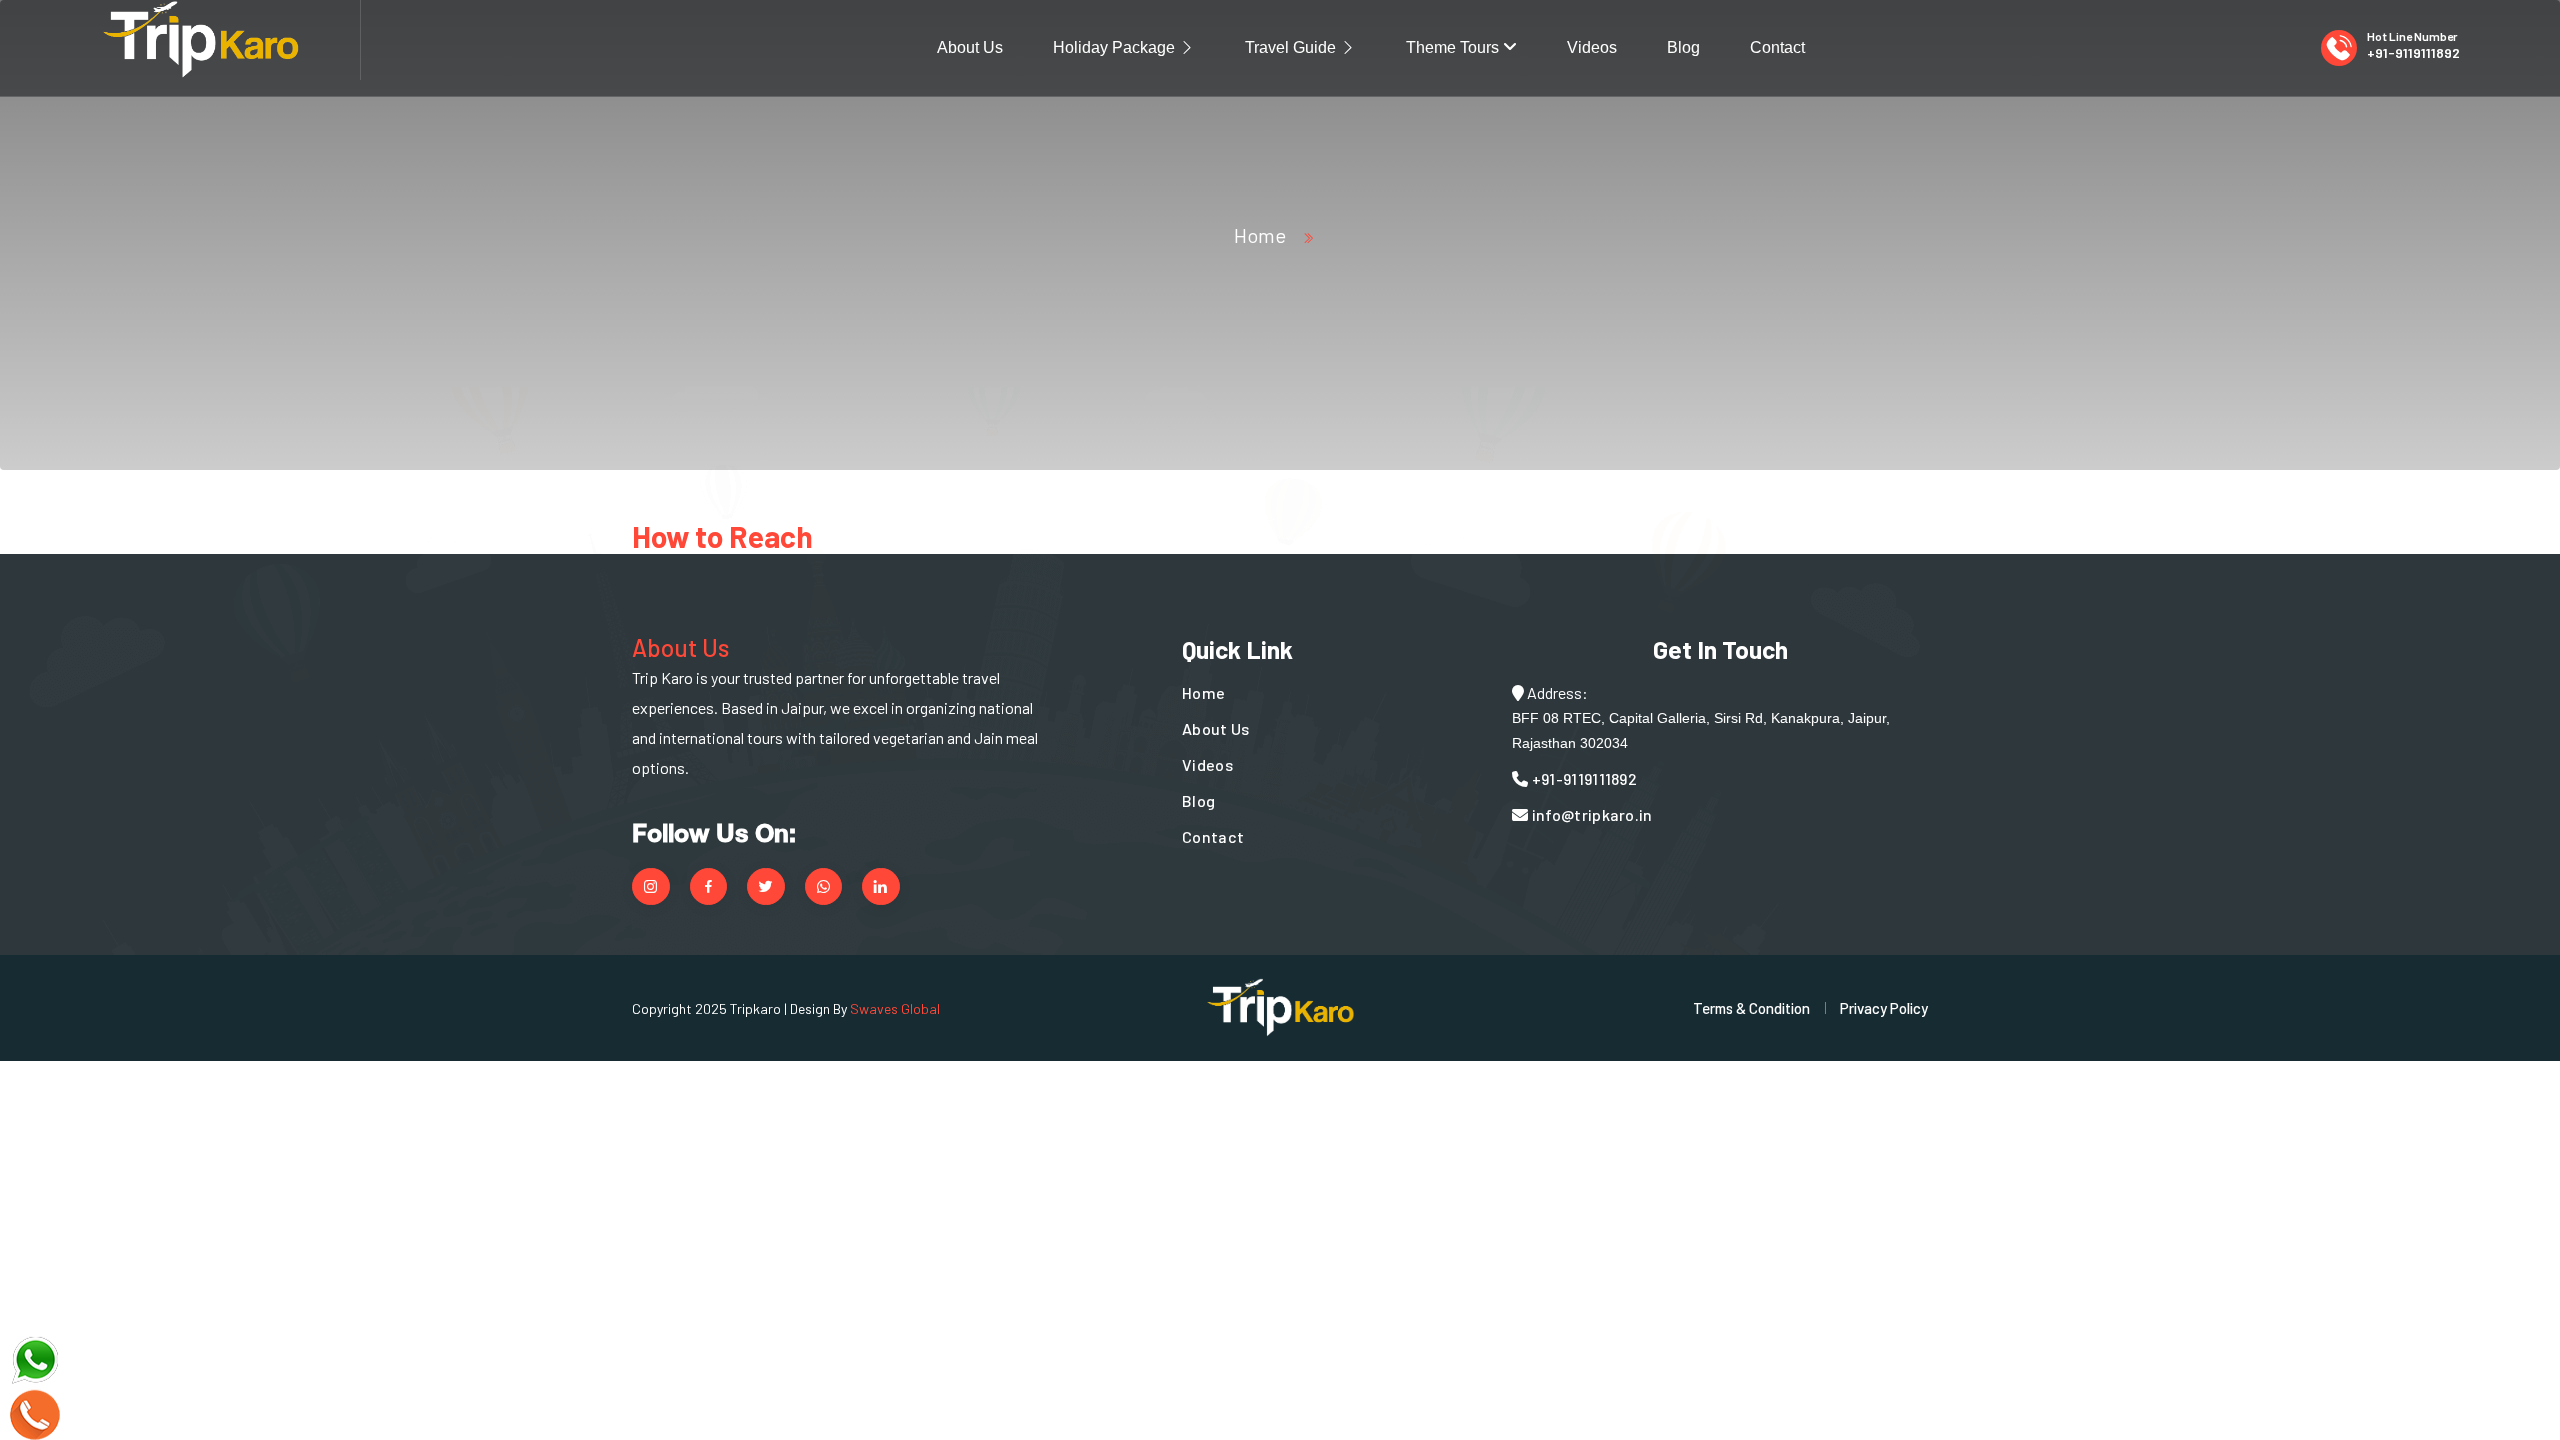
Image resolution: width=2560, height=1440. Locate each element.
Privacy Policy (1884, 1008)
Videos (1592, 47)
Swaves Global (895, 1008)
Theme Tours (1454, 47)
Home (1260, 235)
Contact (1777, 47)
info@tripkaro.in (1590, 814)
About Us (970, 47)
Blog (1683, 47)
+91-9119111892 (2413, 52)
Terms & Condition (1751, 1008)
